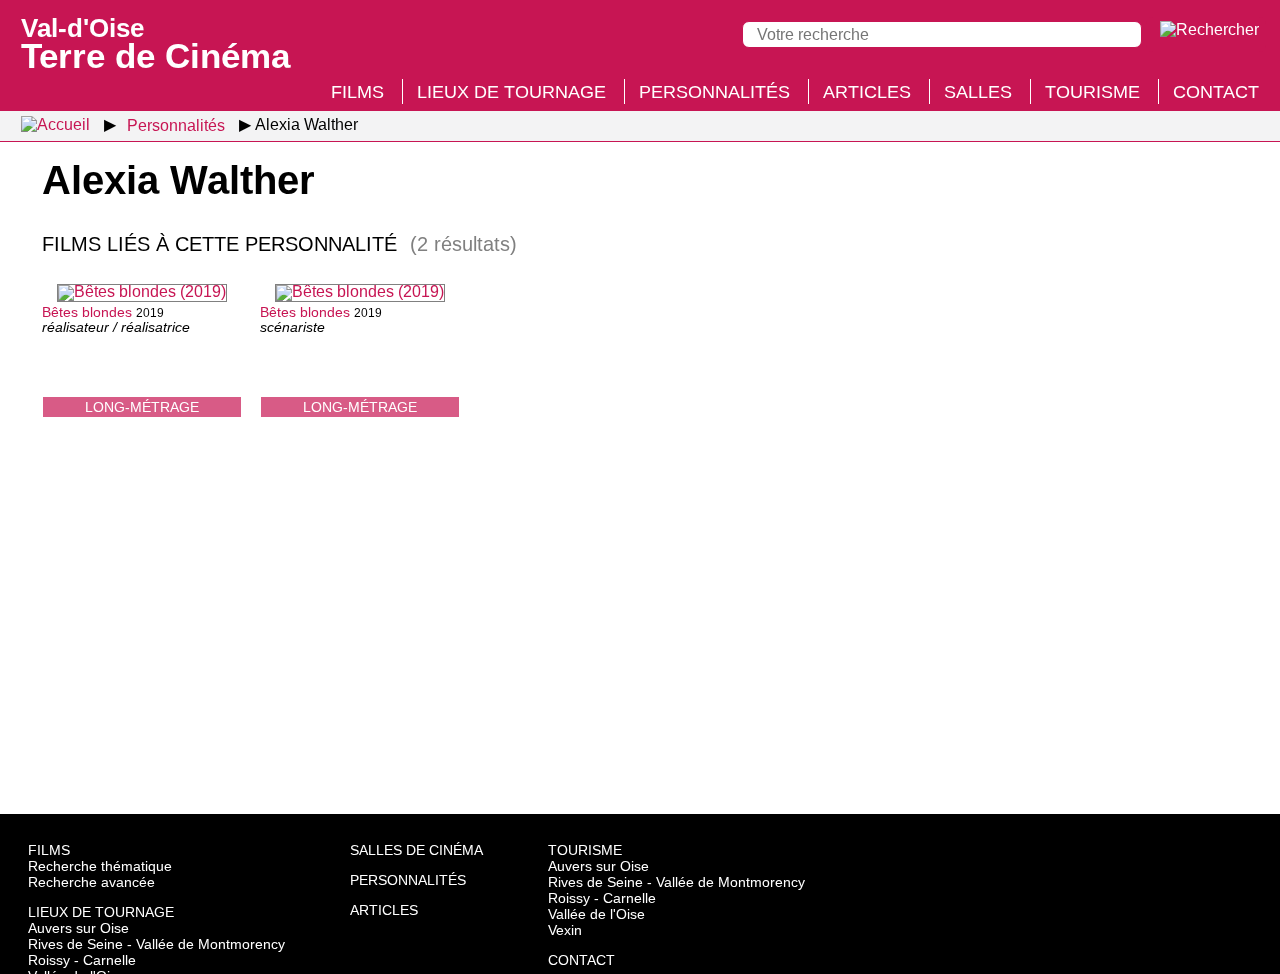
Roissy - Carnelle (82, 960)
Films (357, 92)
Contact (1216, 92)
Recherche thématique (100, 866)
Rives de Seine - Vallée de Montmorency (156, 944)
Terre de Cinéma (155, 42)
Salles (978, 92)
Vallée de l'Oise (596, 914)
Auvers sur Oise (78, 928)
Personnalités (714, 92)
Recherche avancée (91, 882)
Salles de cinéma (416, 850)
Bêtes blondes (87, 312)
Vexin (565, 930)
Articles (867, 92)
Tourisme (1092, 92)
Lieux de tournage (511, 92)
